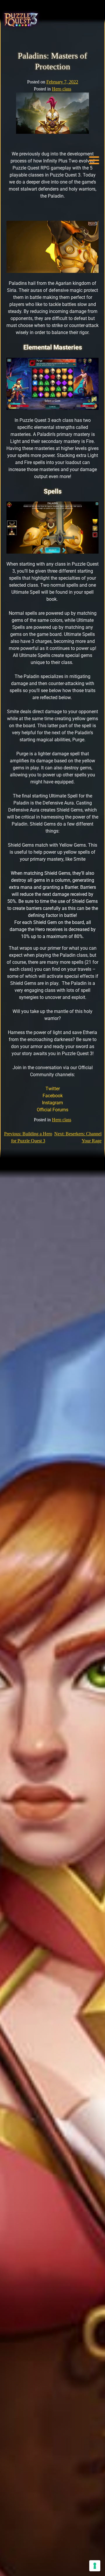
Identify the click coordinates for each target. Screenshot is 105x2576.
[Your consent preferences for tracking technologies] (95, 2566)
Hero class (62, 89)
